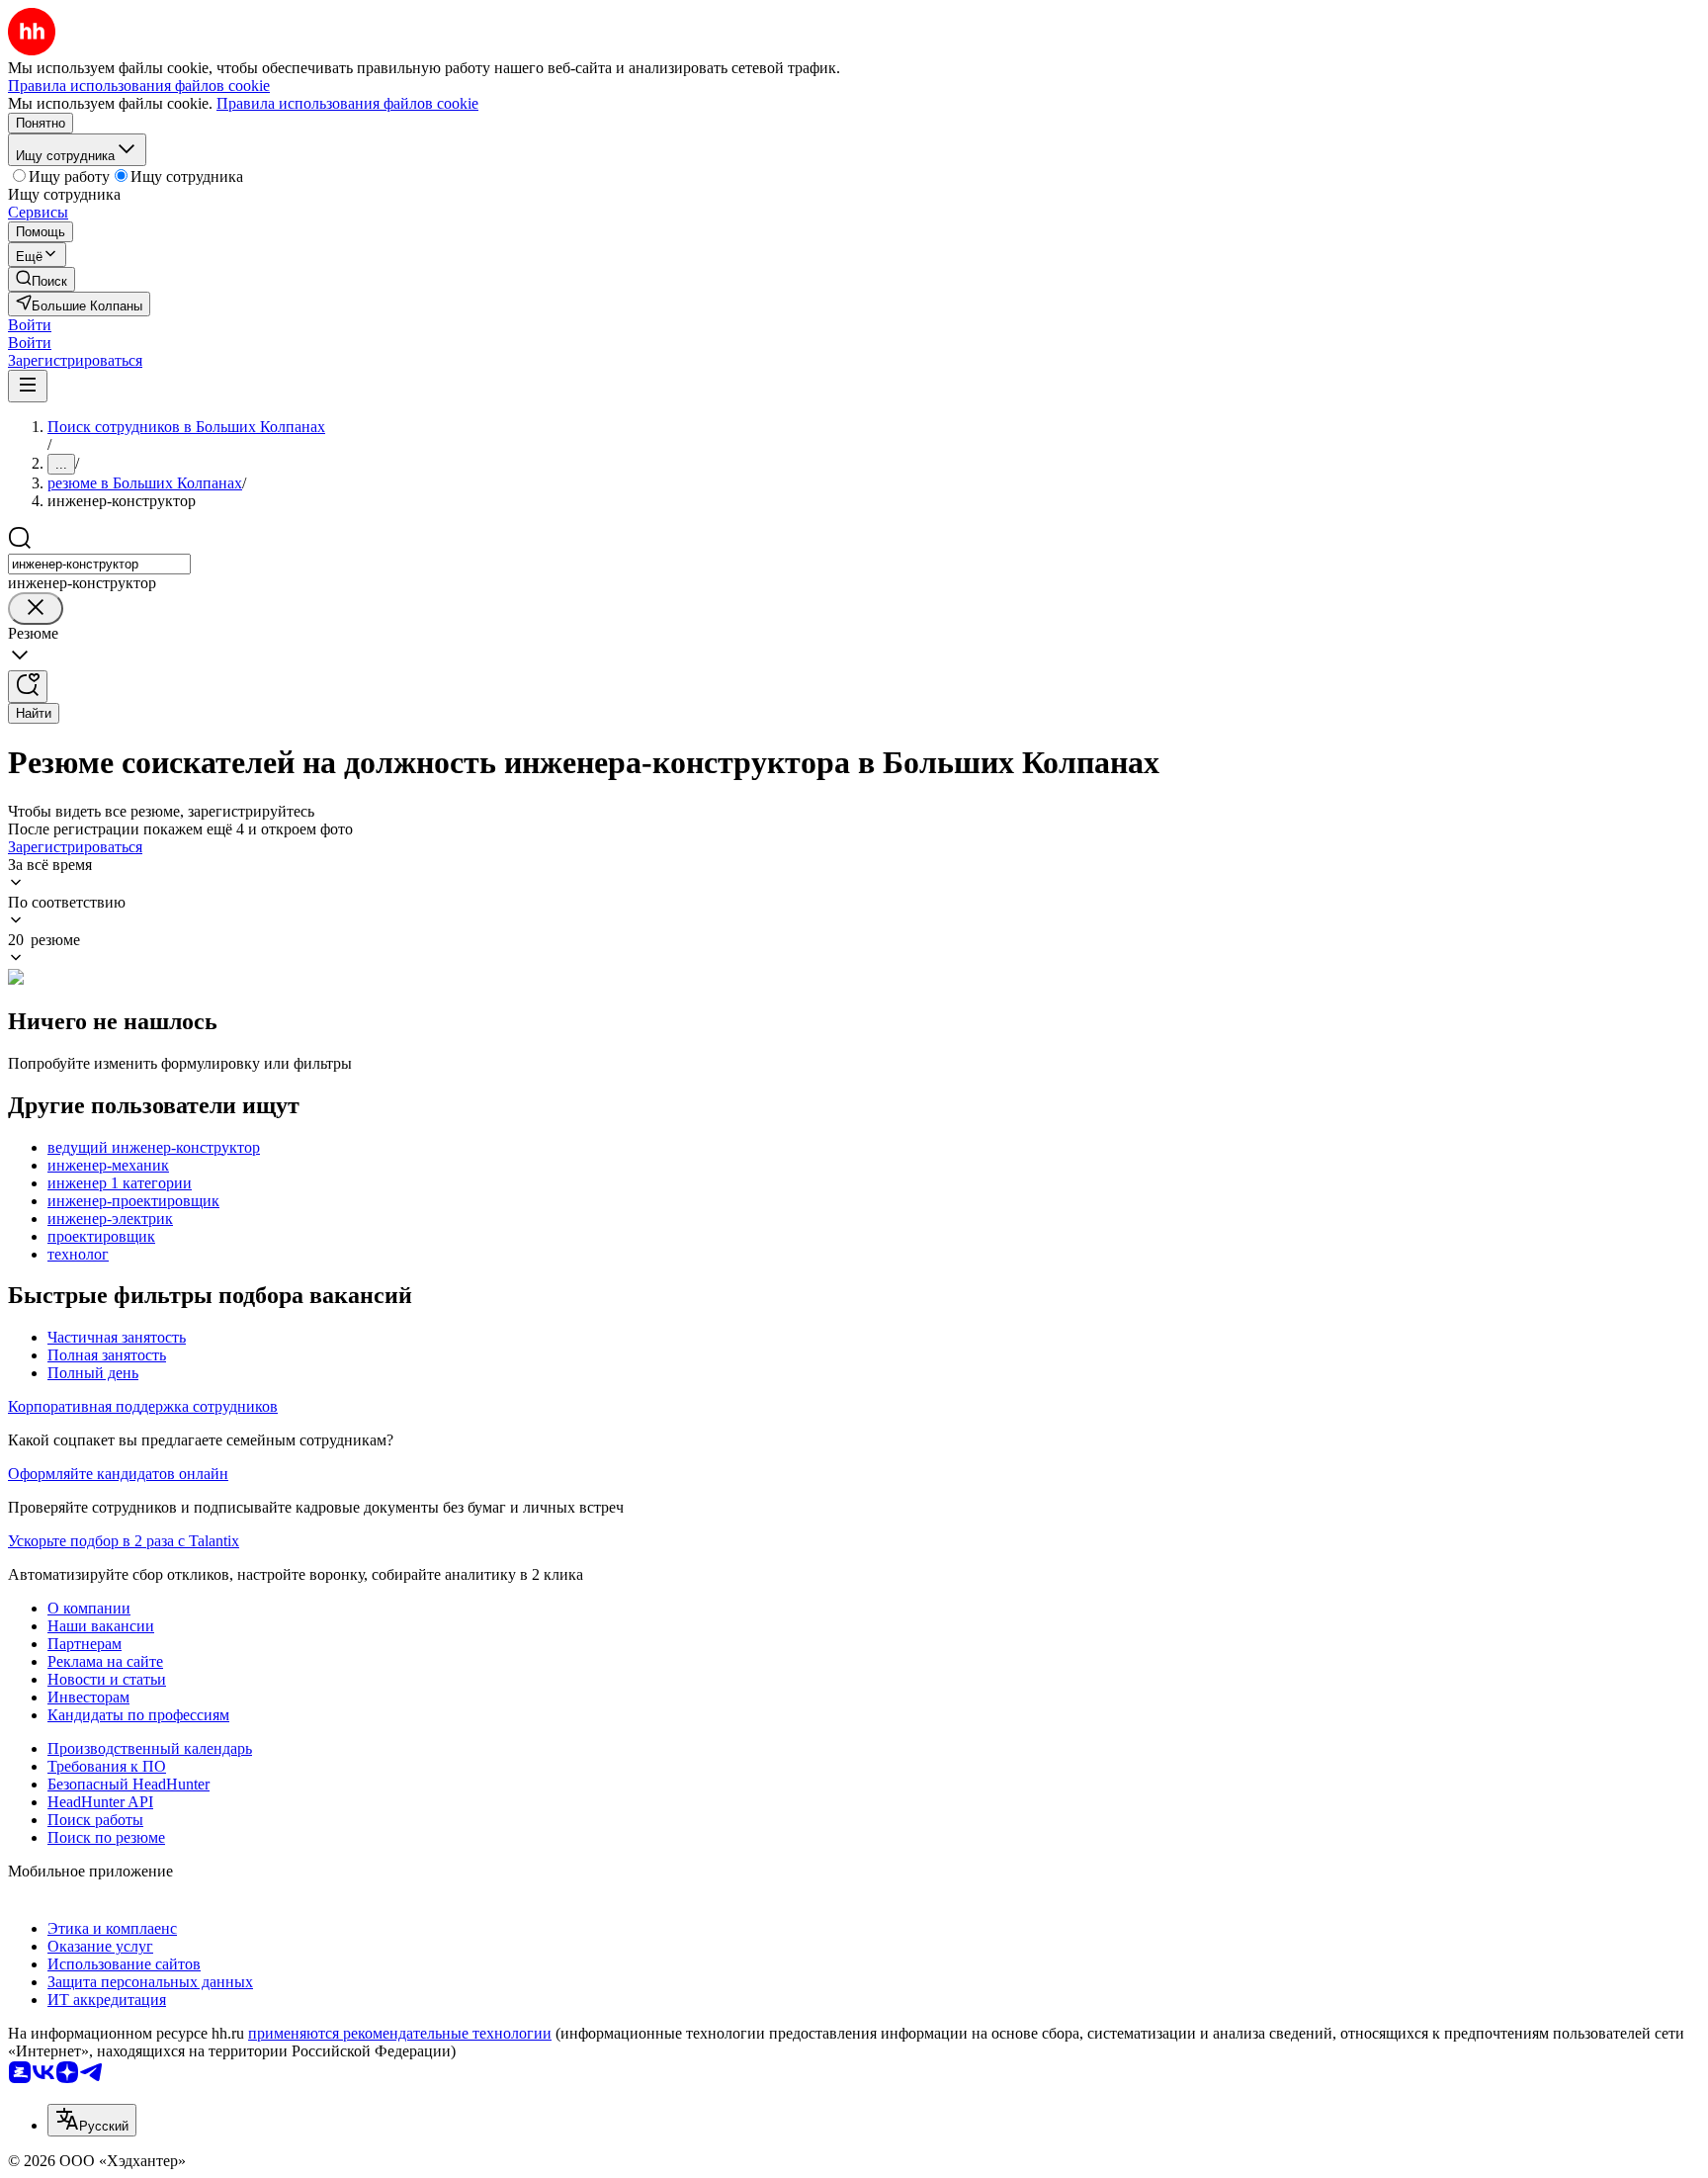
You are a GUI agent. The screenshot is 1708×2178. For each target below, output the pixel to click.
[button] (30, 325)
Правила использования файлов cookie (347, 103)
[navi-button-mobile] (28, 386)
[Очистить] (36, 609)
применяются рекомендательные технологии (400, 2033)
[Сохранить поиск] (28, 687)
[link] (42, 279)
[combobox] (99, 564)
